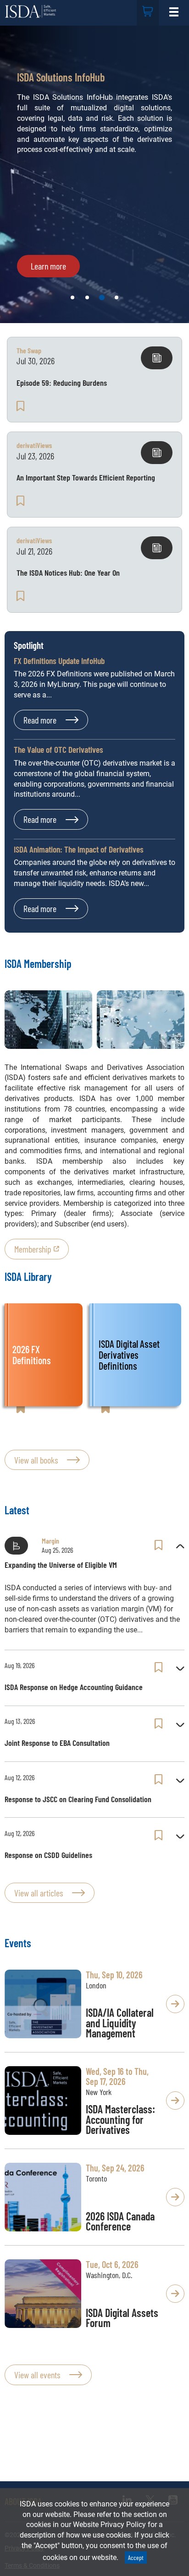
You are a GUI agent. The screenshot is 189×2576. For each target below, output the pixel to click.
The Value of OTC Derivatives (58, 749)
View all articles (39, 1893)
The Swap (29, 350)
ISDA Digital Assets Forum (122, 2318)
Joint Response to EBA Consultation (57, 1743)
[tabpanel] (94, 174)
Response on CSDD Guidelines (48, 1855)
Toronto (96, 2178)
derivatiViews (34, 445)
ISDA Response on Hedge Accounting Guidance (74, 1687)
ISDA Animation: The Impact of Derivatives (79, 849)
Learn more (48, 266)
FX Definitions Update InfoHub (59, 661)
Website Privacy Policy (109, 2525)
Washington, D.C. (109, 2275)
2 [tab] (87, 297)
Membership (33, 1249)
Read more (40, 720)
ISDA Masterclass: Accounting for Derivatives (120, 2120)
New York (99, 2092)
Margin (50, 1541)
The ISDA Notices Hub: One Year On (68, 572)
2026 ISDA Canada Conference (120, 2221)
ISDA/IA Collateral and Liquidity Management (120, 2023)
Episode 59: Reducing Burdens (62, 383)
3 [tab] (102, 297)
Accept (136, 2557)
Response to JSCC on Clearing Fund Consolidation (78, 1799)
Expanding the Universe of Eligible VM (61, 1565)
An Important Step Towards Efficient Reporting (86, 477)
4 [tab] (117, 297)
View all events (37, 2375)
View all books (36, 1460)
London (96, 1985)
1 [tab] (72, 297)
